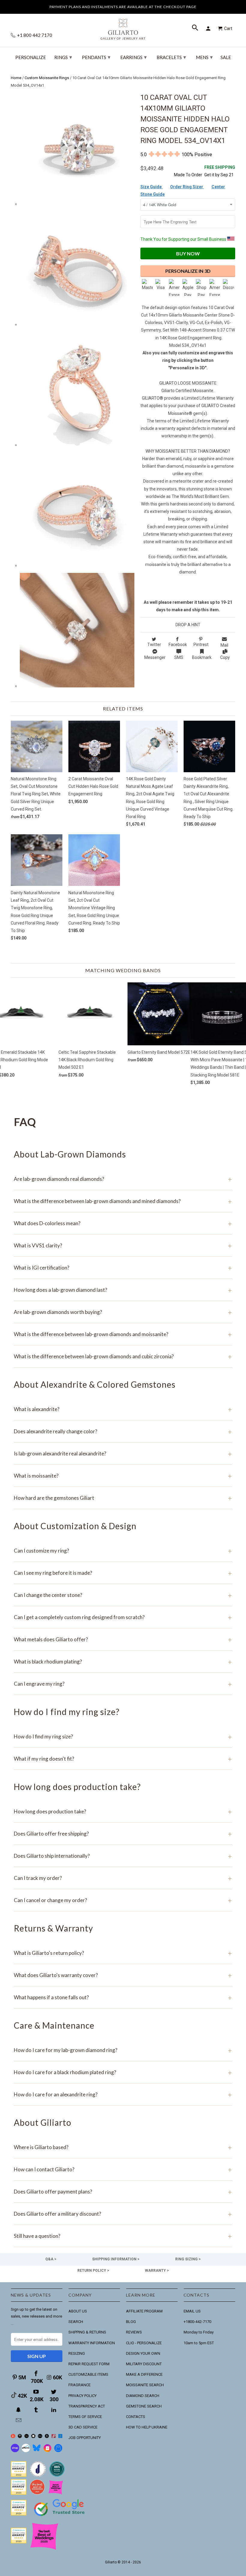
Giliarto (111, 2562)
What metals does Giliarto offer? (123, 1639)
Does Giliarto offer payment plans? (123, 2192)
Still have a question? (123, 2236)
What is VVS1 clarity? (123, 1245)
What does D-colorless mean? (123, 1223)
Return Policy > (93, 2271)
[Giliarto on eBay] (40, 2437)
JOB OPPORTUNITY (85, 2438)
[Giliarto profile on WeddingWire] (19, 2514)
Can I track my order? (123, 1878)
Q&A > (51, 2259)
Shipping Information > (116, 2259)
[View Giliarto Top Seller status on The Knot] (56, 2493)
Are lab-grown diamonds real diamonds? (123, 1179)
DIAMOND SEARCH (143, 2396)
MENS (204, 57)
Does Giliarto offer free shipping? (123, 1834)
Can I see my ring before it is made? (123, 1573)
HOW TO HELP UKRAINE (147, 2427)
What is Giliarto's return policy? (123, 1953)
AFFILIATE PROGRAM (144, 2311)
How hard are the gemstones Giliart (123, 1498)
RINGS (63, 57)
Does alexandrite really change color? (123, 1431)
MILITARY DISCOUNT (144, 2364)
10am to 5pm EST (199, 2343)
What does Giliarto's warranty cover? (123, 1975)
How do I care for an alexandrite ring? (123, 2094)
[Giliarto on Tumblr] (37, 2410)
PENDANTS (96, 57)
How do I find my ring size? (123, 1736)
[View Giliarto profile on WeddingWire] (19, 2475)
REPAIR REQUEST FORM (89, 2364)
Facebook (178, 645)
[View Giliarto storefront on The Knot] (37, 2493)
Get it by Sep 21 (220, 171)
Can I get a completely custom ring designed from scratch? (123, 1617)
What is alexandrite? (123, 1409)
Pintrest (201, 645)
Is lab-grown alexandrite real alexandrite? (123, 1453)
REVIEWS (134, 2332)
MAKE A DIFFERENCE (144, 2374)
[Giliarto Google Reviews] (33, 2437)
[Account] (209, 28)
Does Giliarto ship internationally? (123, 1856)
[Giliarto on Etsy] (27, 2437)
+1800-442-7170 (197, 2322)
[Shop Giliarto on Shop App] (15, 2451)
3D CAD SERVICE (83, 2427)
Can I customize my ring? (123, 1551)
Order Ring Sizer (187, 187)
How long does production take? (123, 1811)
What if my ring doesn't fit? (123, 1759)
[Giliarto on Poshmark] (54, 2437)
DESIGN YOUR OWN (143, 2353)
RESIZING (77, 2353)
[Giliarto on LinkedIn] (54, 2410)
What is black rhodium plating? (123, 1662)
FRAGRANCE (79, 2385)
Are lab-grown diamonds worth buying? (123, 1312)
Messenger (155, 657)
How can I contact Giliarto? (123, 2169)
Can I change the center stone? (123, 1595)
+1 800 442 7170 (34, 35)
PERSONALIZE (31, 57)
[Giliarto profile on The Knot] (19, 2542)
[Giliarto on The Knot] (13, 2437)
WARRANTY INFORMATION (92, 2343)
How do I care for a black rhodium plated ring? (123, 2072)
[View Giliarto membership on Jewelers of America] (38, 2475)
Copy (225, 657)
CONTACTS (136, 2417)
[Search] (196, 28)
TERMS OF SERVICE (85, 2417)
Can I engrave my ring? (123, 1684)
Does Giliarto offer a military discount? (123, 2214)
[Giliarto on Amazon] (47, 2437)
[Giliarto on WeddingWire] (20, 2437)
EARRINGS (133, 57)
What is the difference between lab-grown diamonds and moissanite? (123, 1334)
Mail (224, 645)
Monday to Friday (199, 2332)
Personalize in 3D (188, 271)
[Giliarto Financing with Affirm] (26, 2451)
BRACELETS (171, 57)
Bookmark (202, 657)
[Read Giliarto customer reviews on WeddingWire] (57, 2475)
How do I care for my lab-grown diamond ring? (123, 2050)
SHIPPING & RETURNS (87, 2332)
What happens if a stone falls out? (123, 1997)
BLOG (131, 2322)
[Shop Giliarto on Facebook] (58, 2451)
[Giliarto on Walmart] (60, 2437)
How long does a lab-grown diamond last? (123, 1290)
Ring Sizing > (188, 2259)
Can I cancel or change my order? (123, 1900)
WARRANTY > (157, 2271)
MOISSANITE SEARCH (145, 2385)
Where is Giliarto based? (123, 2147)
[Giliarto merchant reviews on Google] (60, 2517)
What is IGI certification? (123, 1268)
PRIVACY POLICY (82, 2396)
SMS (179, 657)
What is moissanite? (123, 1476)
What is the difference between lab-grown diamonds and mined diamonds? (123, 1201)
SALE (226, 57)
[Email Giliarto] (19, 2420)
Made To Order (188, 175)
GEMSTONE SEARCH (144, 2406)
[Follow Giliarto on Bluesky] (37, 2451)
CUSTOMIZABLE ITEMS (88, 2374)
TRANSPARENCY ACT (87, 2406)
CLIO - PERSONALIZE (144, 2343)
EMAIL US (192, 2311)
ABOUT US (78, 2311)
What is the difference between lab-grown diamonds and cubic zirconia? (123, 1356)
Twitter (154, 645)
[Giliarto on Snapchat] (19, 2410)
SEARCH (76, 2322)
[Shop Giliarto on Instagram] (47, 2451)
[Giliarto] (123, 27)
